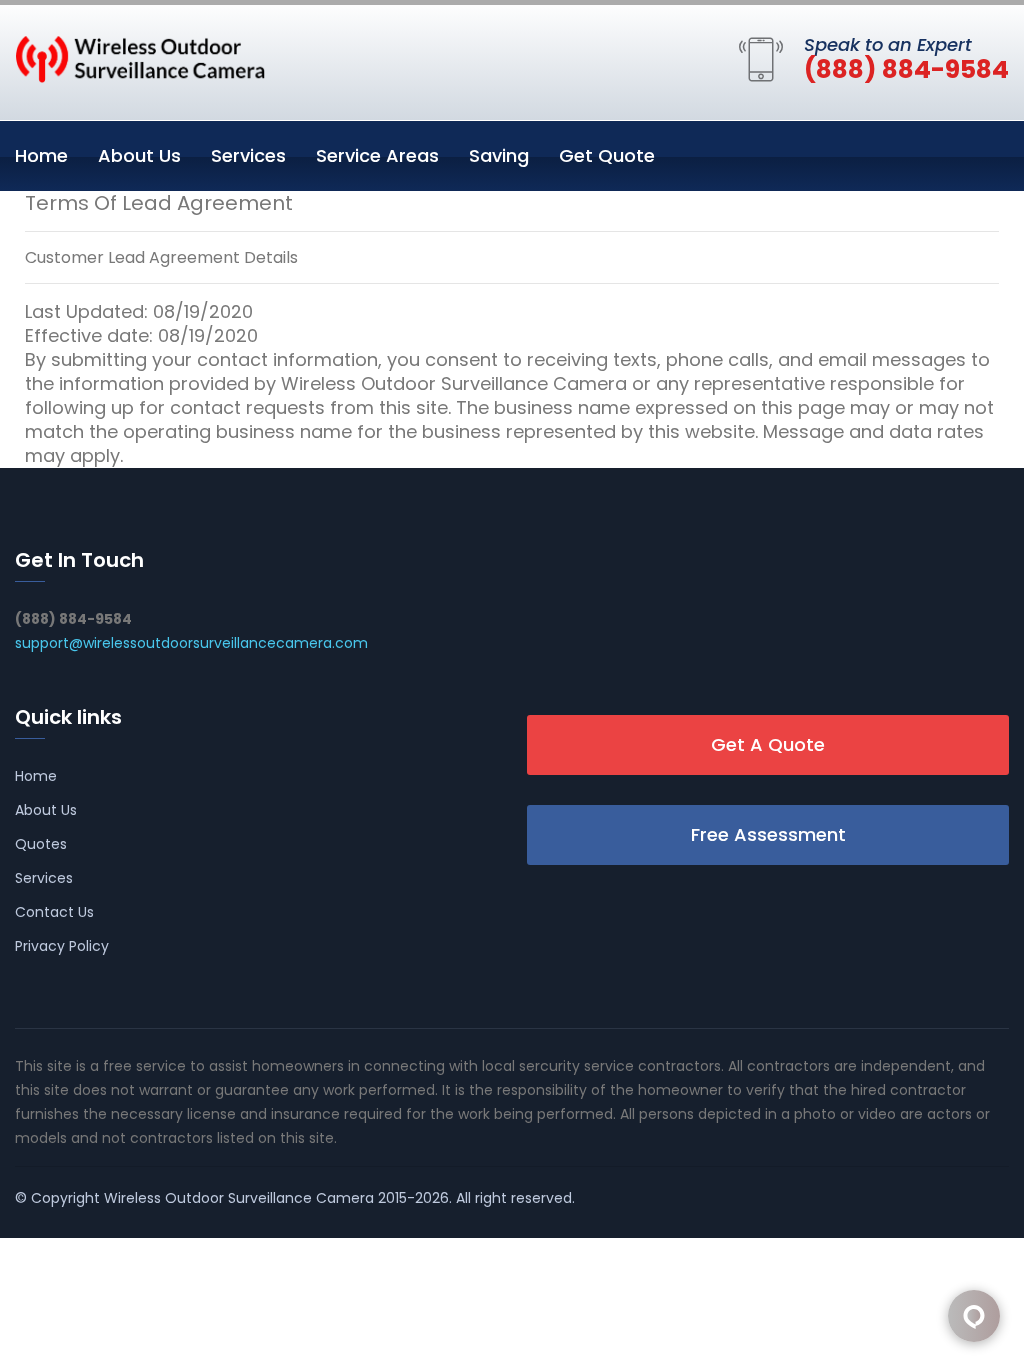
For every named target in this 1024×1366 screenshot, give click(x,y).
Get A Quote (768, 744)
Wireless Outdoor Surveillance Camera (239, 1198)
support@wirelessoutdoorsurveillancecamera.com (191, 643)
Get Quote (607, 155)
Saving (499, 155)
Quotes (41, 844)
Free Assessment (768, 834)
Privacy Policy (62, 946)
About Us (139, 155)
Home (41, 155)
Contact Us (54, 912)
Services (248, 155)
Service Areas (377, 155)
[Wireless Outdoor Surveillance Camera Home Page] (140, 58)
